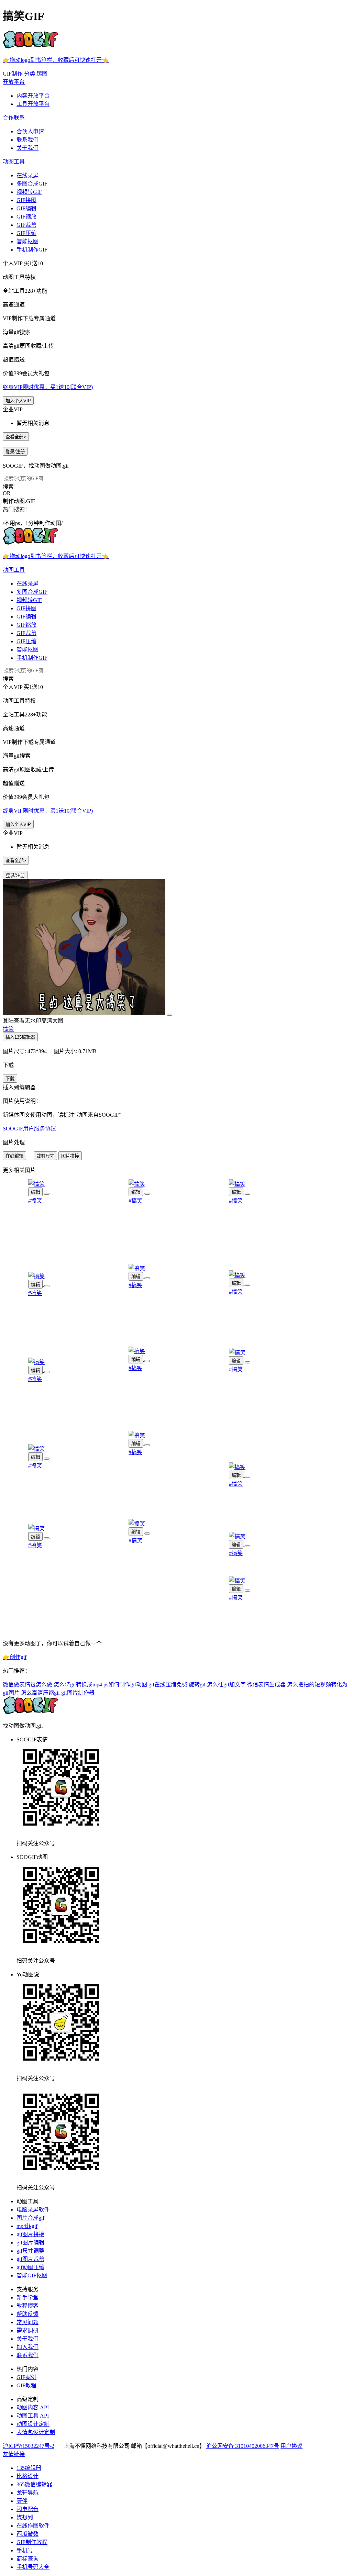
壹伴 (22, 2501)
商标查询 (27, 2559)
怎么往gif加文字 (226, 1685)
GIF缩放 (26, 217)
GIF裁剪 (26, 225)
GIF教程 (26, 2385)
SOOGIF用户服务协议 (29, 1129)
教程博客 (27, 2306)
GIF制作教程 (32, 2542)
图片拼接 (70, 1156)
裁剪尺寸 (45, 1156)
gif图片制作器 (78, 1693)
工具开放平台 (33, 104)
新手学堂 (27, 2298)
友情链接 (14, 2454)
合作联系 (14, 118)
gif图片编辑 (30, 2243)
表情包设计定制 (36, 2432)
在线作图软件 (33, 2526)
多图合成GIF (32, 184)
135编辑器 (29, 2468)
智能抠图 (27, 241)
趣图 (42, 74)
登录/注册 (15, 452)
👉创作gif (15, 1657)
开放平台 (14, 82)
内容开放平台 (33, 96)
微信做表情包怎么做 (27, 1685)
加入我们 (27, 2347)
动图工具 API (33, 2416)
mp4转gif (27, 2226)
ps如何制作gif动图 (125, 1685)
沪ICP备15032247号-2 (29, 2446)
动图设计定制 (33, 2424)
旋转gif (197, 1685)
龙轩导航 (27, 2493)
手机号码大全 (33, 2567)
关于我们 (27, 148)
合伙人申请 (30, 131)
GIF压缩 (26, 233)
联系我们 (27, 140)
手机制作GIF (32, 250)
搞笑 (8, 1029)
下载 (10, 1079)
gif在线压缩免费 (168, 1685)
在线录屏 (27, 175)
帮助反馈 (27, 2314)
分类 (30, 74)
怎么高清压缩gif (40, 1693)
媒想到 (25, 2517)
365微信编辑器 (34, 2484)
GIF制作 (13, 74)
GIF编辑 (26, 208)
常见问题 (27, 2322)
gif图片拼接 (30, 2234)
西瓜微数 (27, 2534)
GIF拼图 (26, 200)
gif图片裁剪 (30, 2259)
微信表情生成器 (266, 1685)
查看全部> (16, 437)
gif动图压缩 (30, 2267)
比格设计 (27, 2476)
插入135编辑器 (20, 1037)
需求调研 (27, 2330)
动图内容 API (33, 2407)
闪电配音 (27, 2509)
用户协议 (291, 2446)
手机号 (25, 2550)
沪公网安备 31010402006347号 (243, 2446)
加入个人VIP (18, 401)
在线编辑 (14, 1156)
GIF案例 (26, 2377)
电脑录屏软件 (33, 2210)
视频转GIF (29, 192)
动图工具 (14, 162)
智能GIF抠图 (32, 2276)
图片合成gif (30, 2218)
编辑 (35, 1192)
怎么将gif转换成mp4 (78, 1685)
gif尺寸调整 (30, 2251)
